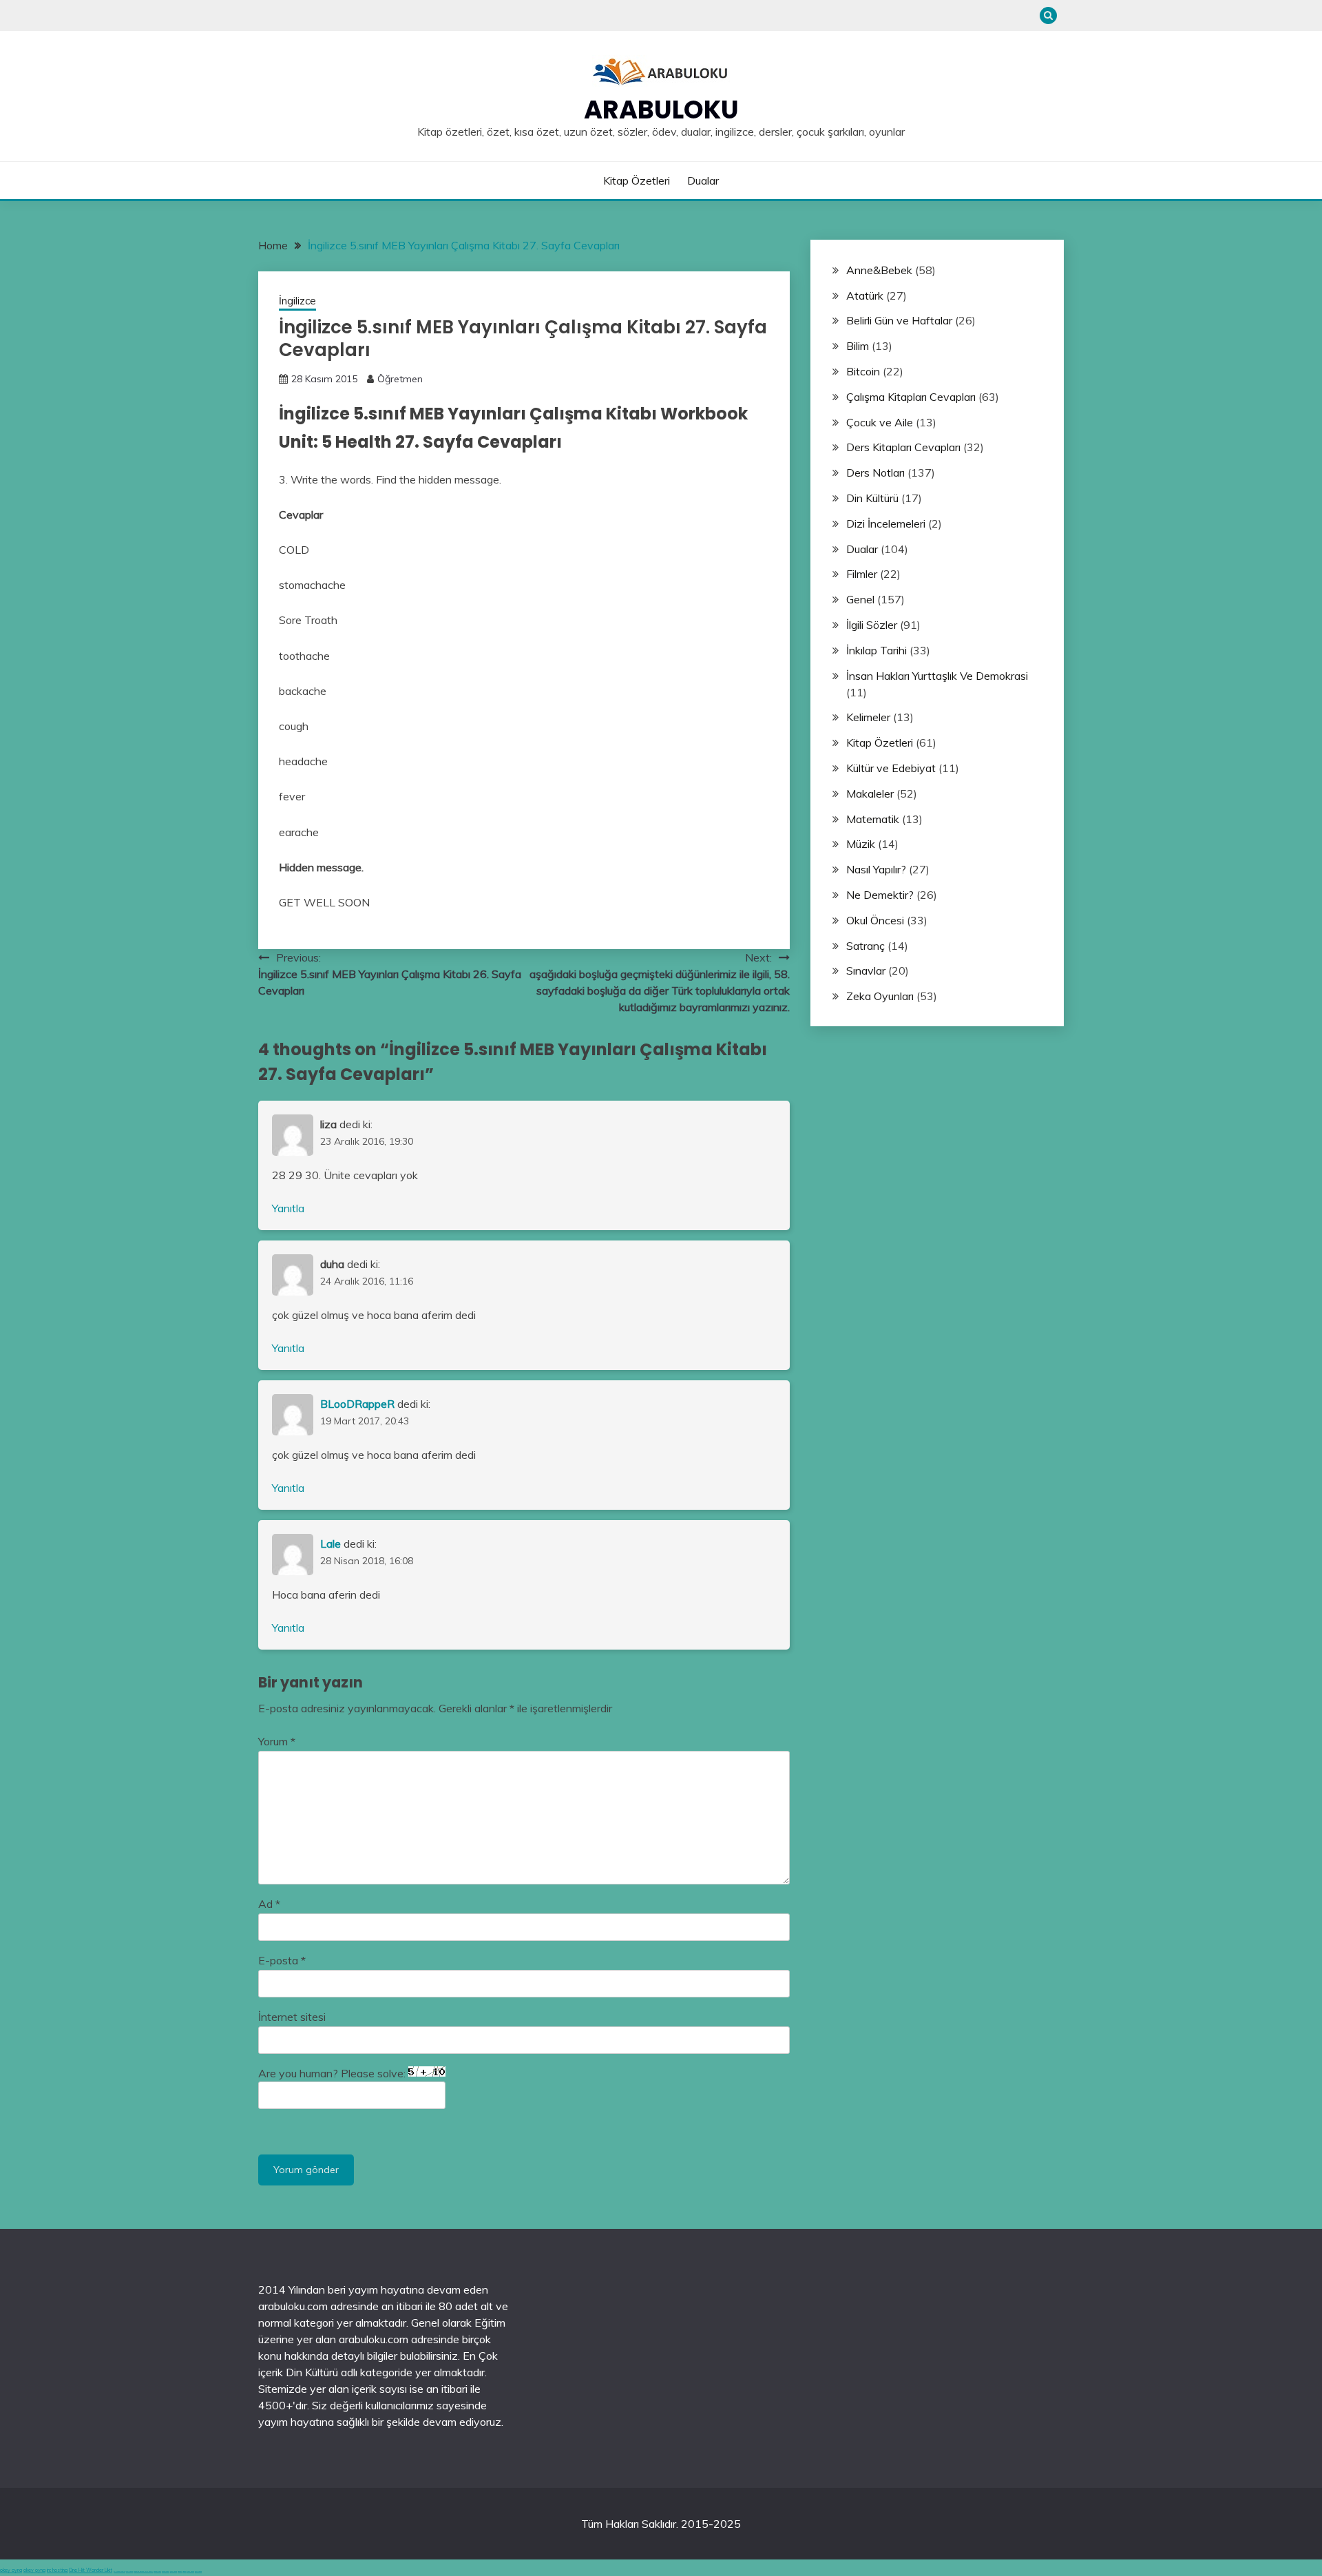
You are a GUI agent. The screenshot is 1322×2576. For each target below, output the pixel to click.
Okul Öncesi (875, 920)
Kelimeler (868, 717)
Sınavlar (866, 970)
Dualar (703, 180)
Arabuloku (661, 110)
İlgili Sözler (872, 625)
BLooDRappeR (357, 1404)
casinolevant (157, 2572)
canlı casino (129, 2572)
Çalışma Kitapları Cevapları (911, 397)
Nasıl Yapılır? (876, 869)
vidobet (180, 2572)
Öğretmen (400, 379)
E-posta (282, 1960)
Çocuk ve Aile (880, 422)
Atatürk (865, 295)
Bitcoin (863, 371)
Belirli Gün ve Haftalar (899, 320)
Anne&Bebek (879, 270)
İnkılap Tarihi (877, 650)
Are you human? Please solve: (333, 2073)
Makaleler (870, 793)
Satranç (865, 946)
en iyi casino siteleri (119, 2572)
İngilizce (297, 301)
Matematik (873, 819)
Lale (330, 1544)
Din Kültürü (872, 498)
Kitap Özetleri (637, 180)
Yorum (277, 1741)
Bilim (858, 346)
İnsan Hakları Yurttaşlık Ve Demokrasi (937, 676)
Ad (269, 1904)
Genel (860, 599)
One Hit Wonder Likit (91, 2570)
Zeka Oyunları (880, 996)
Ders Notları (875, 472)
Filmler (862, 574)
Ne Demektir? (880, 895)
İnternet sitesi (292, 2017)
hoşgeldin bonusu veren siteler (143, 2572)
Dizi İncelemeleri (886, 523)
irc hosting (57, 2570)
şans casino (174, 2572)
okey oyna (11, 2570)
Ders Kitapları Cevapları (903, 447)
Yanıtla (288, 1208)
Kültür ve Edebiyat (891, 768)
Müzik (861, 844)
